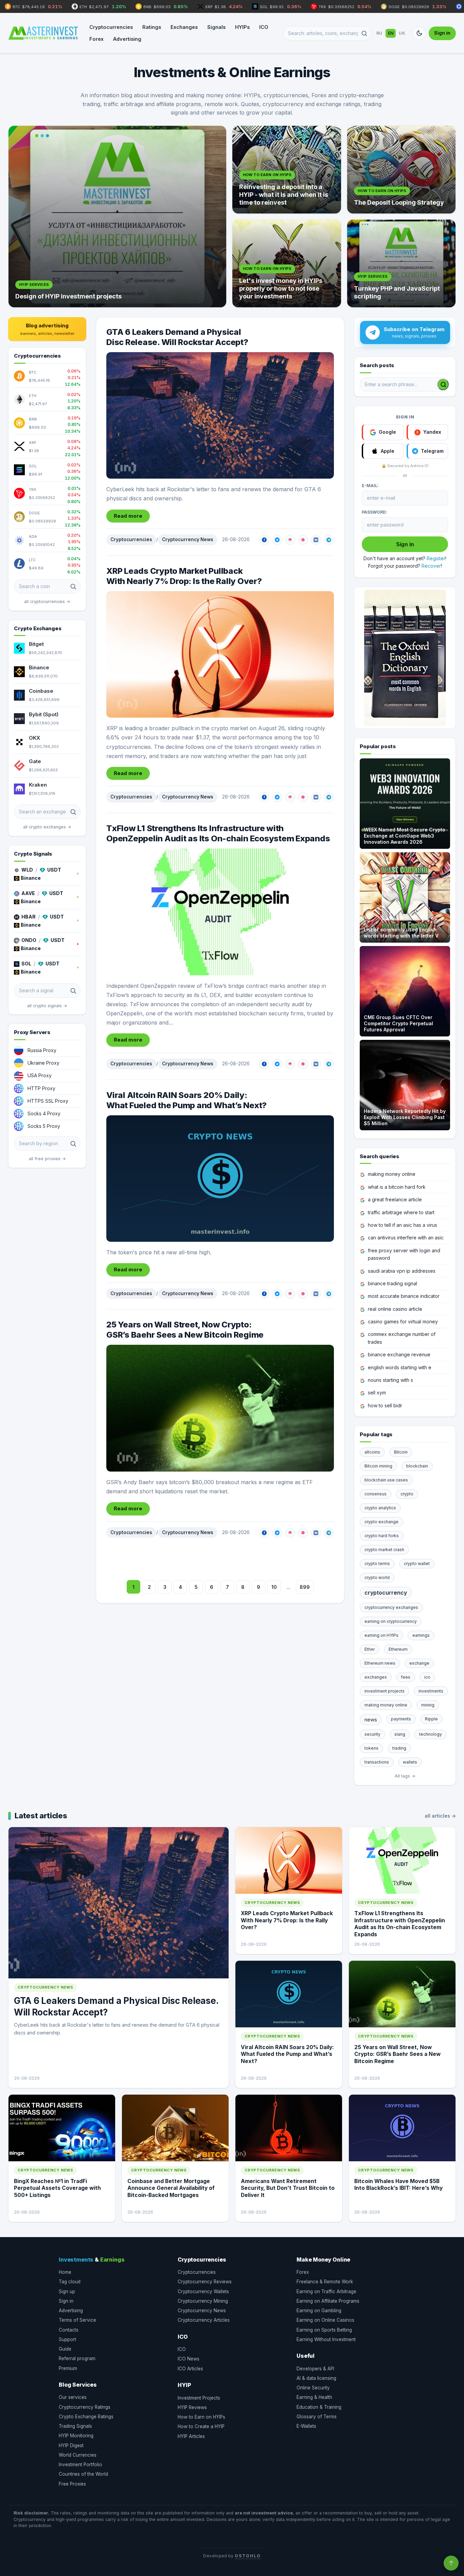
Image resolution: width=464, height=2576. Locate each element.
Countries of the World (83, 2474)
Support (67, 2339)
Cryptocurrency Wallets (203, 2291)
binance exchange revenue (399, 1354)
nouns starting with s (390, 1380)
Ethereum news (380, 1663)
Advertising (127, 39)
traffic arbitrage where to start (401, 1212)
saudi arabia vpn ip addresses (402, 1271)
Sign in (442, 33)
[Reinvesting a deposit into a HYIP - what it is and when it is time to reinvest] (287, 170)
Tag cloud (70, 2282)
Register (436, 558)
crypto (407, 1494)
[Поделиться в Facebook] (264, 540)
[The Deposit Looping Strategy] (401, 170)
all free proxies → (47, 1159)
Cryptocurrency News (188, 539)
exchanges (376, 1677)
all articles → (440, 1816)
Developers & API (315, 2369)
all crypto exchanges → (47, 827)
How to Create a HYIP (201, 2426)
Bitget (36, 644)
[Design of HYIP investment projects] (117, 217)
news (371, 1720)
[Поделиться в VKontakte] (316, 540)
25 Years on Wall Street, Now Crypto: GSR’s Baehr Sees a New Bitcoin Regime (185, 1330)
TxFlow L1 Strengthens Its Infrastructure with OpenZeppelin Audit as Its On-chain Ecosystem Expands (218, 833)
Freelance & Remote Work (325, 2282)
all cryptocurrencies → (47, 602)
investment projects (385, 1691)
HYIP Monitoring (76, 2436)
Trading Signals (75, 2426)
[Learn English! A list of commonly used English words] (405, 658)
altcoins (372, 1452)
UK (402, 33)
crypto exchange (381, 1522)
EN (391, 33)
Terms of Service (77, 2320)
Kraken (38, 785)
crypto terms (377, 1564)
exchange (419, 1663)
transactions (377, 1762)
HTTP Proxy (41, 1088)
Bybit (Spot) (44, 714)
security (372, 1734)
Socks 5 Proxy (44, 1126)
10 (274, 1587)
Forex (96, 39)
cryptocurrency (386, 1593)
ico (427, 1677)
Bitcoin (401, 1452)
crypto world (377, 1577)
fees (406, 1677)
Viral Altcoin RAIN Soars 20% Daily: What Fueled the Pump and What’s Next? (186, 1100)
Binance (39, 667)
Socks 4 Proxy (44, 1113)
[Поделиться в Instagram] (290, 540)
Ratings (152, 27)
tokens (371, 1748)
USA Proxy (40, 1075)
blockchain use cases (386, 1480)
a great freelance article (395, 1199)
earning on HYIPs (381, 1635)
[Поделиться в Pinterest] (303, 540)
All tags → (405, 1776)
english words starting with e (400, 1367)
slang (400, 1734)
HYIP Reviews (192, 2407)
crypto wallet (417, 1564)
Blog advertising (47, 329)
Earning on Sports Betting (324, 2330)
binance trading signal (392, 1283)
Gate (35, 761)
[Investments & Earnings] (43, 33)
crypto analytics (380, 1508)
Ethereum (398, 1649)
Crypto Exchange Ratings (86, 2417)
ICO (264, 27)
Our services (73, 2397)
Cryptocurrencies (111, 27)
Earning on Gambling (319, 2311)
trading (399, 1748)
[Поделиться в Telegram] (329, 540)
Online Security (313, 2388)
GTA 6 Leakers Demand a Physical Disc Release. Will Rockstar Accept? (177, 337)
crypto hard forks (382, 1536)
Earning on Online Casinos (325, 2320)
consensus (376, 1494)
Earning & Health (314, 2397)
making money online (392, 1174)
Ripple (431, 1719)
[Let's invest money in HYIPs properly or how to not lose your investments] (287, 263)
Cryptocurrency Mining (203, 2301)
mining (428, 1705)
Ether (370, 1649)
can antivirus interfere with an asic (406, 1238)
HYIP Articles (191, 2436)
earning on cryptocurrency (391, 1621)
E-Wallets (306, 2426)
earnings (421, 1635)
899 (305, 1587)
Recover (431, 566)
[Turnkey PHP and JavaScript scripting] (401, 263)
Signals (216, 27)
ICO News (189, 2359)
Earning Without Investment (326, 2339)
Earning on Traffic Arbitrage (326, 2291)
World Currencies (78, 2455)
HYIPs (242, 27)
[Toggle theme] (419, 33)
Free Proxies (72, 2484)
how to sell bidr (385, 1405)
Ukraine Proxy (43, 1063)
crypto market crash (384, 1550)
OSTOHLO (248, 2556)
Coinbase (41, 691)
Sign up (67, 2291)
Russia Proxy (42, 1050)
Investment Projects (199, 2398)
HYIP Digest (71, 2445)
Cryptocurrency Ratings (85, 2407)
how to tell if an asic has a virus (403, 1225)
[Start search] (443, 384)
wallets (410, 1762)
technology (431, 1734)
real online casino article (395, 1309)
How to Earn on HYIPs (201, 2417)
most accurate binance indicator (404, 1296)
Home (65, 2272)
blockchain (417, 1466)
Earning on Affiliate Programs (328, 2301)
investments (431, 1691)
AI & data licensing (316, 2378)
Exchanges (184, 27)
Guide (65, 2349)
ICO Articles (190, 2369)
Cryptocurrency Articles (204, 2320)
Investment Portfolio (81, 2465)
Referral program (77, 2358)
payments (401, 1719)
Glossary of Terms (317, 2417)
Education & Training (319, 2407)
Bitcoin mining (378, 1466)
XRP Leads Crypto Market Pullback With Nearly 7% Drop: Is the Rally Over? (184, 576)
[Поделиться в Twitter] (277, 540)
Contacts (69, 2330)
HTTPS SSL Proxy (48, 1101)
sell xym (377, 1393)
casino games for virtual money (403, 1321)
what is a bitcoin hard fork (397, 1187)
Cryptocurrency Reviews (205, 2282)
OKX (34, 738)
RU (379, 33)
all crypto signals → (47, 1006)
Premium (68, 2368)
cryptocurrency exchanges (391, 1607)
